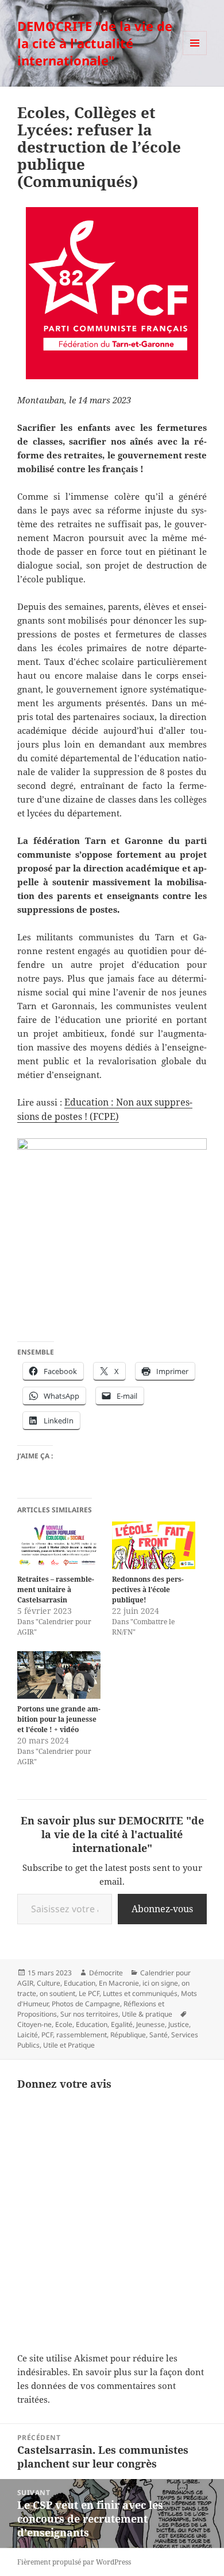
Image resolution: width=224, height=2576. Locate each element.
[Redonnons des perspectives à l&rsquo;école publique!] (154, 1545)
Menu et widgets (195, 55)
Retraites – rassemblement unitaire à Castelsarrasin (56, 1589)
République (128, 2035)
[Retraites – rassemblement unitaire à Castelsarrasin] (59, 1545)
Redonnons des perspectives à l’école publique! (148, 1589)
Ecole (64, 2024)
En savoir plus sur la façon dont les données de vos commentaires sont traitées (111, 2386)
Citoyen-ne (34, 2024)
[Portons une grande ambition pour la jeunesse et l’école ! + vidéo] (59, 1675)
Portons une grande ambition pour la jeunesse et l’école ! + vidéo (59, 1719)
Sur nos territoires (89, 2014)
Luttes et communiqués (140, 1993)
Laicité (28, 2035)
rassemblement (82, 2035)
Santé (159, 2035)
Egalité (122, 2024)
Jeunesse (150, 2024)
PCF (47, 2035)
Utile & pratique (147, 2014)
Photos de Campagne (86, 2004)
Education (80, 1983)
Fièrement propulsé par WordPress (74, 2562)
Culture (49, 1983)
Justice (179, 2024)
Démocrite (106, 1973)
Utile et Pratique (69, 2045)
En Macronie (119, 1983)
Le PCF (89, 1993)
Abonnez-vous (162, 1909)
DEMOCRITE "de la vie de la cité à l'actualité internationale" (95, 43)
